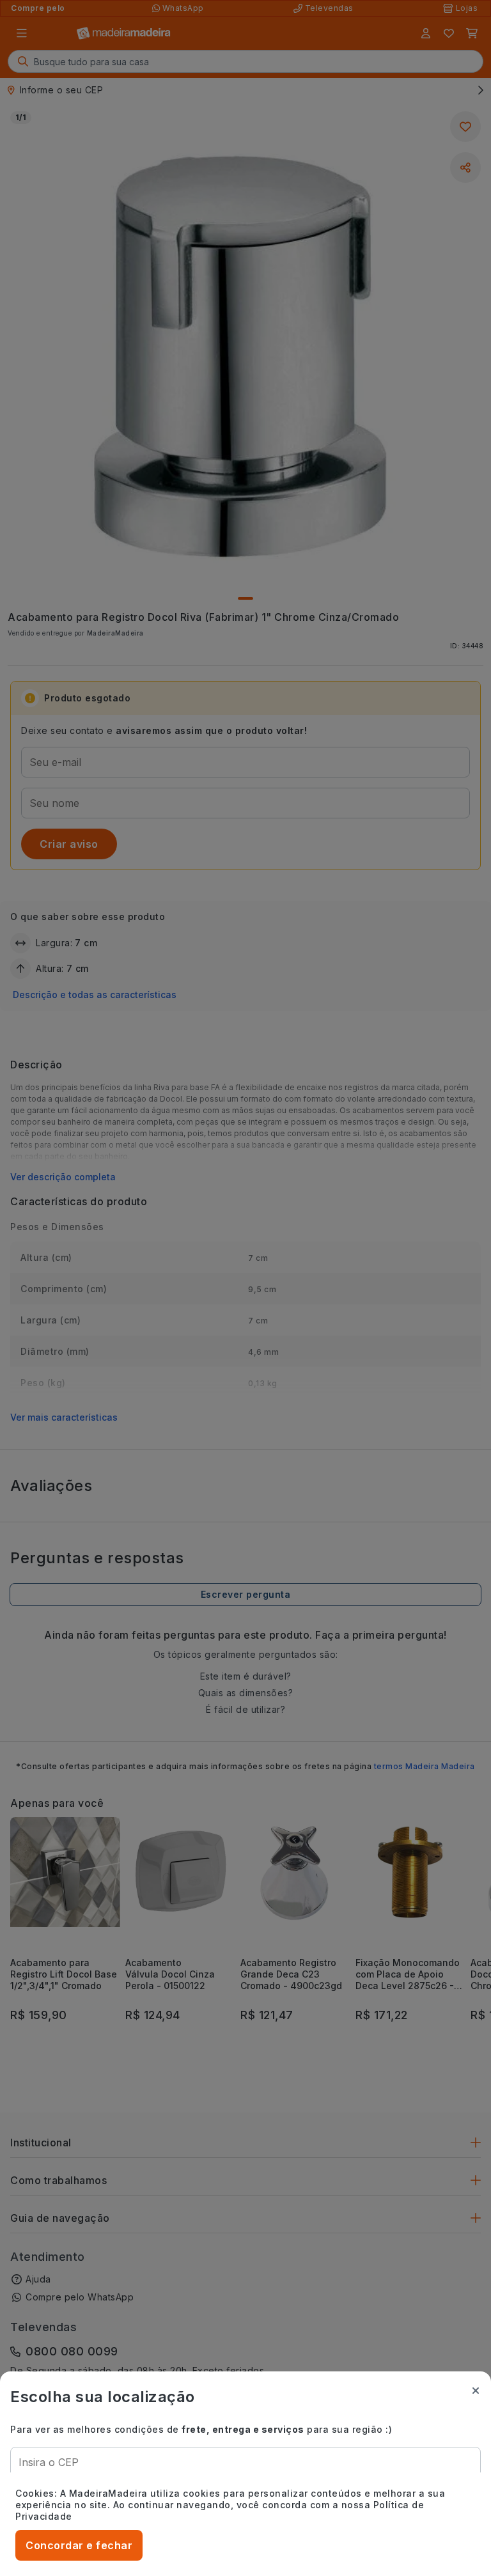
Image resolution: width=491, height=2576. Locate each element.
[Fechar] (476, 2391)
